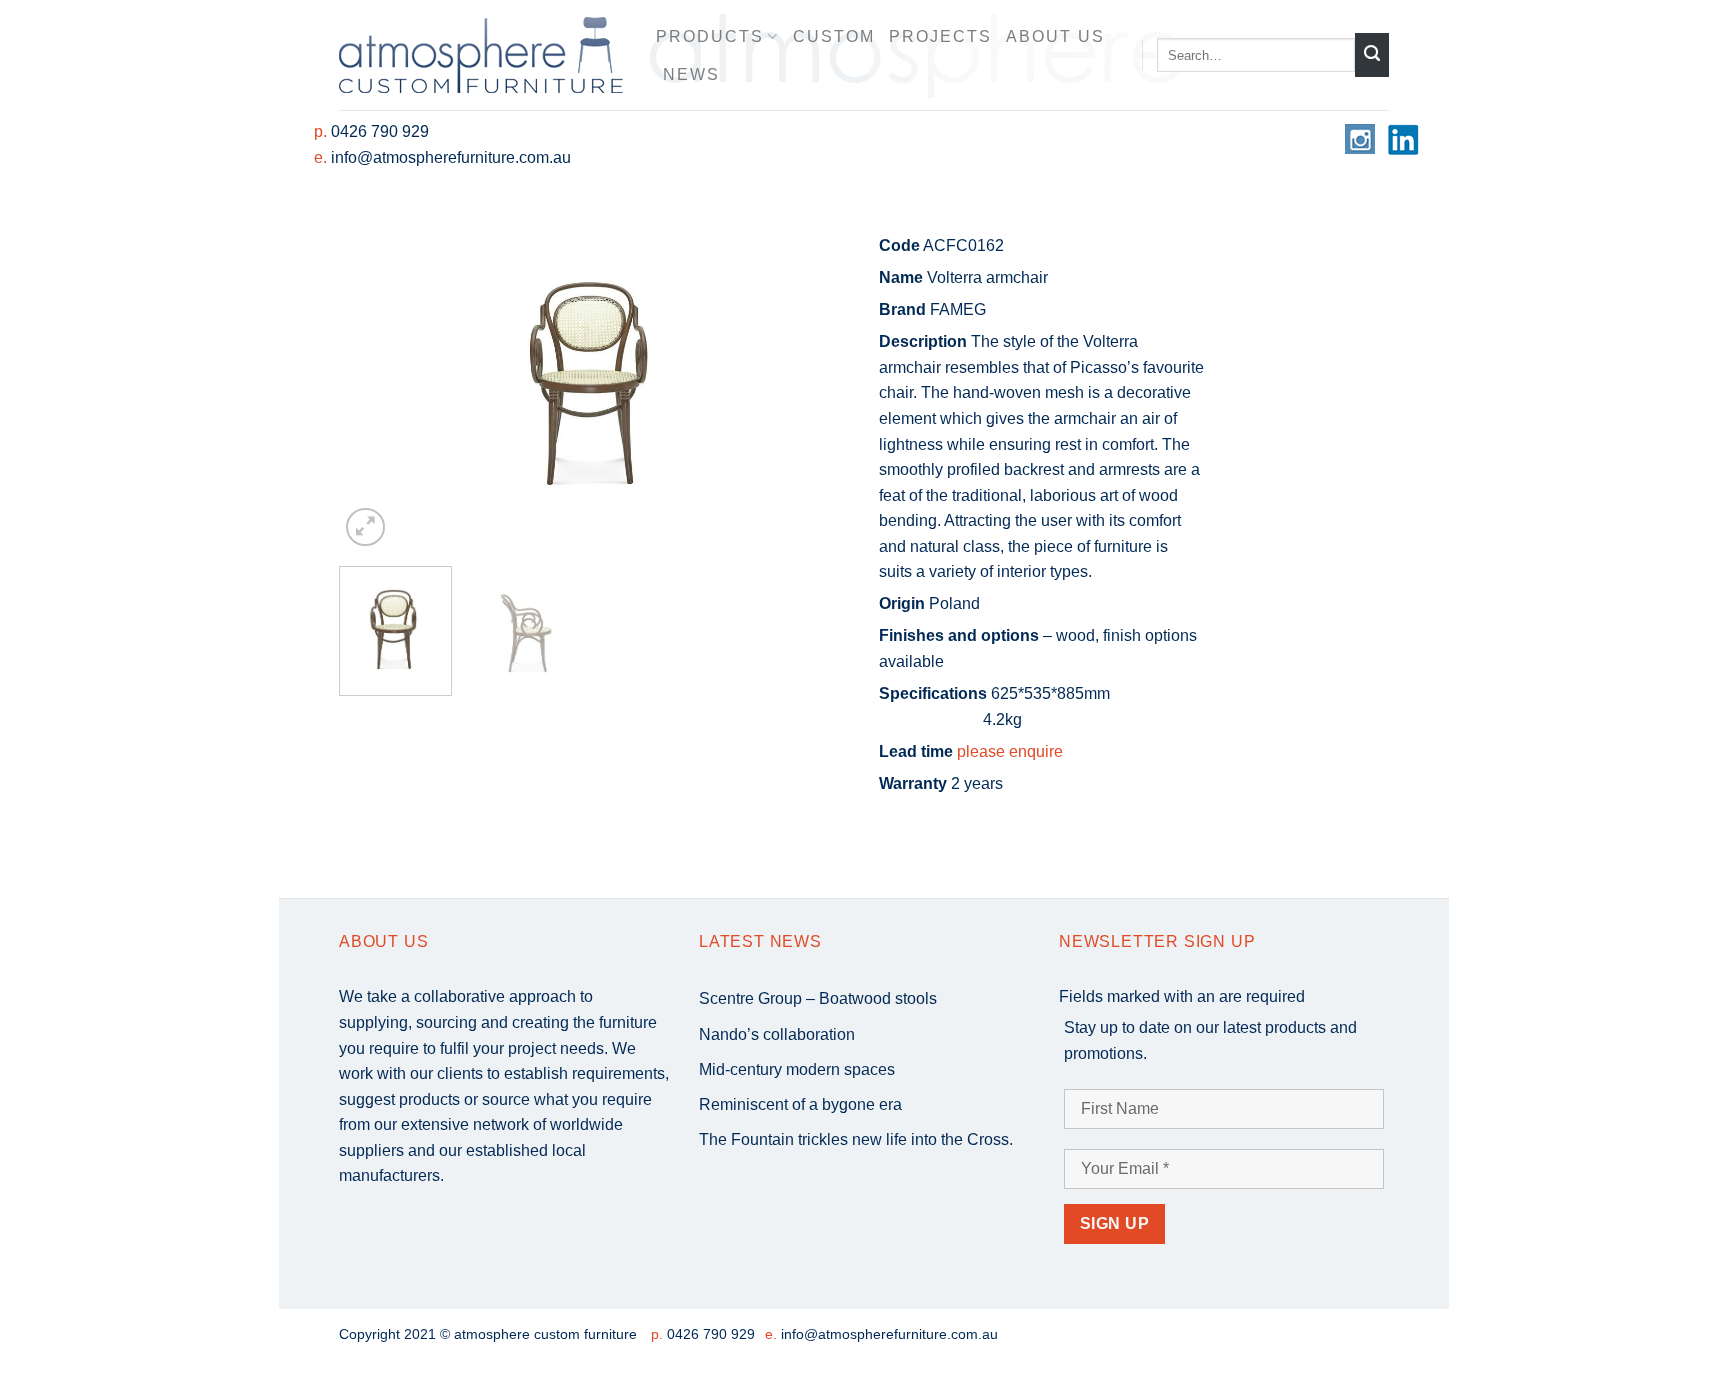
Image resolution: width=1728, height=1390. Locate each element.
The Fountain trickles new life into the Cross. (856, 1139)
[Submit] (1372, 55)
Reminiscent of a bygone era (800, 1104)
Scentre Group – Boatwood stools (818, 998)
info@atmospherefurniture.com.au (451, 157)
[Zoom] (365, 527)
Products (710, 36)
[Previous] (374, 381)
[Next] (814, 381)
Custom (834, 36)
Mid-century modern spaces (797, 1069)
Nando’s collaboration (777, 1034)
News (691, 74)
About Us (1055, 36)
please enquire (1010, 751)
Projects (940, 36)
